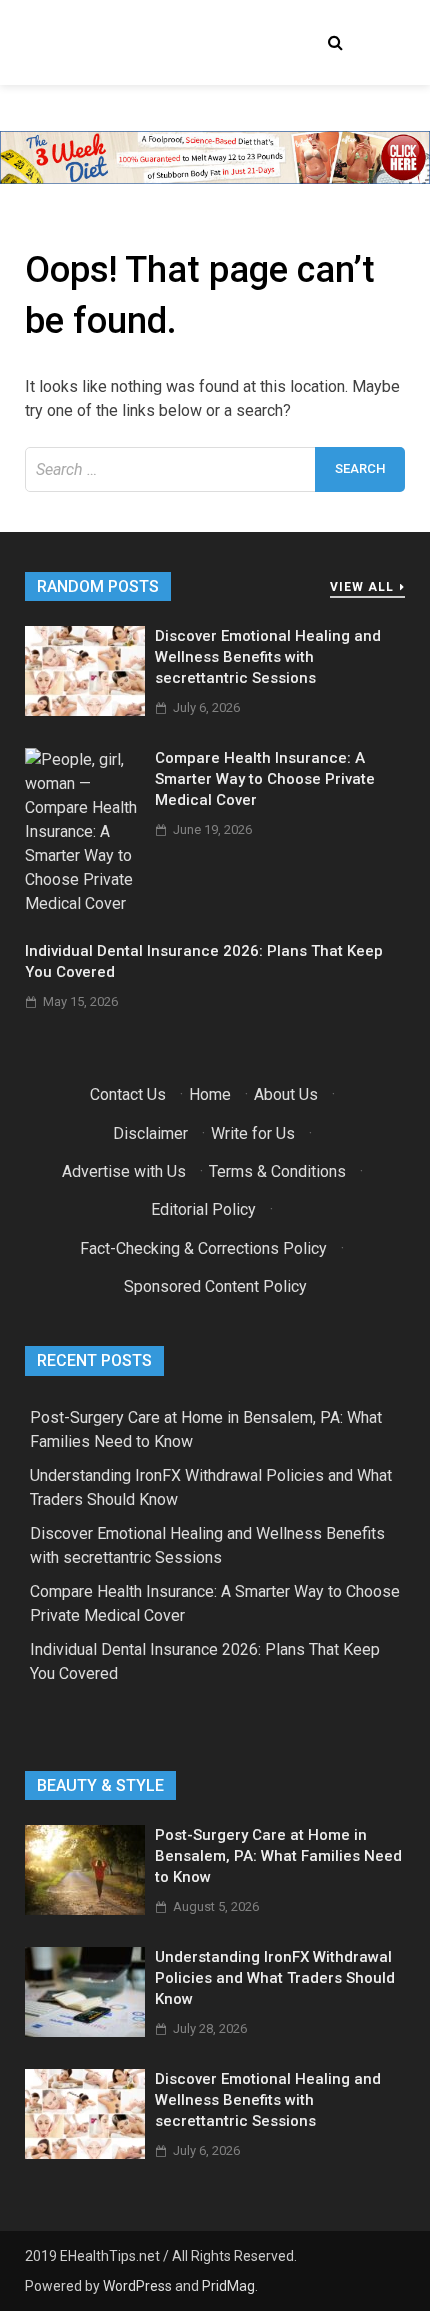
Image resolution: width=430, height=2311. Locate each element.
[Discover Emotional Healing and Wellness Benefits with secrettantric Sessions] (85, 710)
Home (210, 1094)
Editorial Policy (203, 1209)
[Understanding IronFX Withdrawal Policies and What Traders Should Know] (85, 2031)
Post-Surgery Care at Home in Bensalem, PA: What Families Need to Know (278, 1856)
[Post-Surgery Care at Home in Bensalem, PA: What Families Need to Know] (85, 1909)
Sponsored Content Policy (215, 1286)
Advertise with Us (124, 1171)
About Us (286, 1094)
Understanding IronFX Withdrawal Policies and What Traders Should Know (275, 1978)
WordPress (137, 2286)
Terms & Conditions (277, 1171)
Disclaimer (150, 1133)
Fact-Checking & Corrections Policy (203, 1248)
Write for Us (253, 1133)
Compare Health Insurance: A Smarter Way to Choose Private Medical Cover (265, 779)
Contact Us (128, 1094)
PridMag (228, 2286)
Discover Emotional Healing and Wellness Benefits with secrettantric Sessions (268, 657)
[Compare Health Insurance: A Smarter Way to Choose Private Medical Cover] (85, 903)
